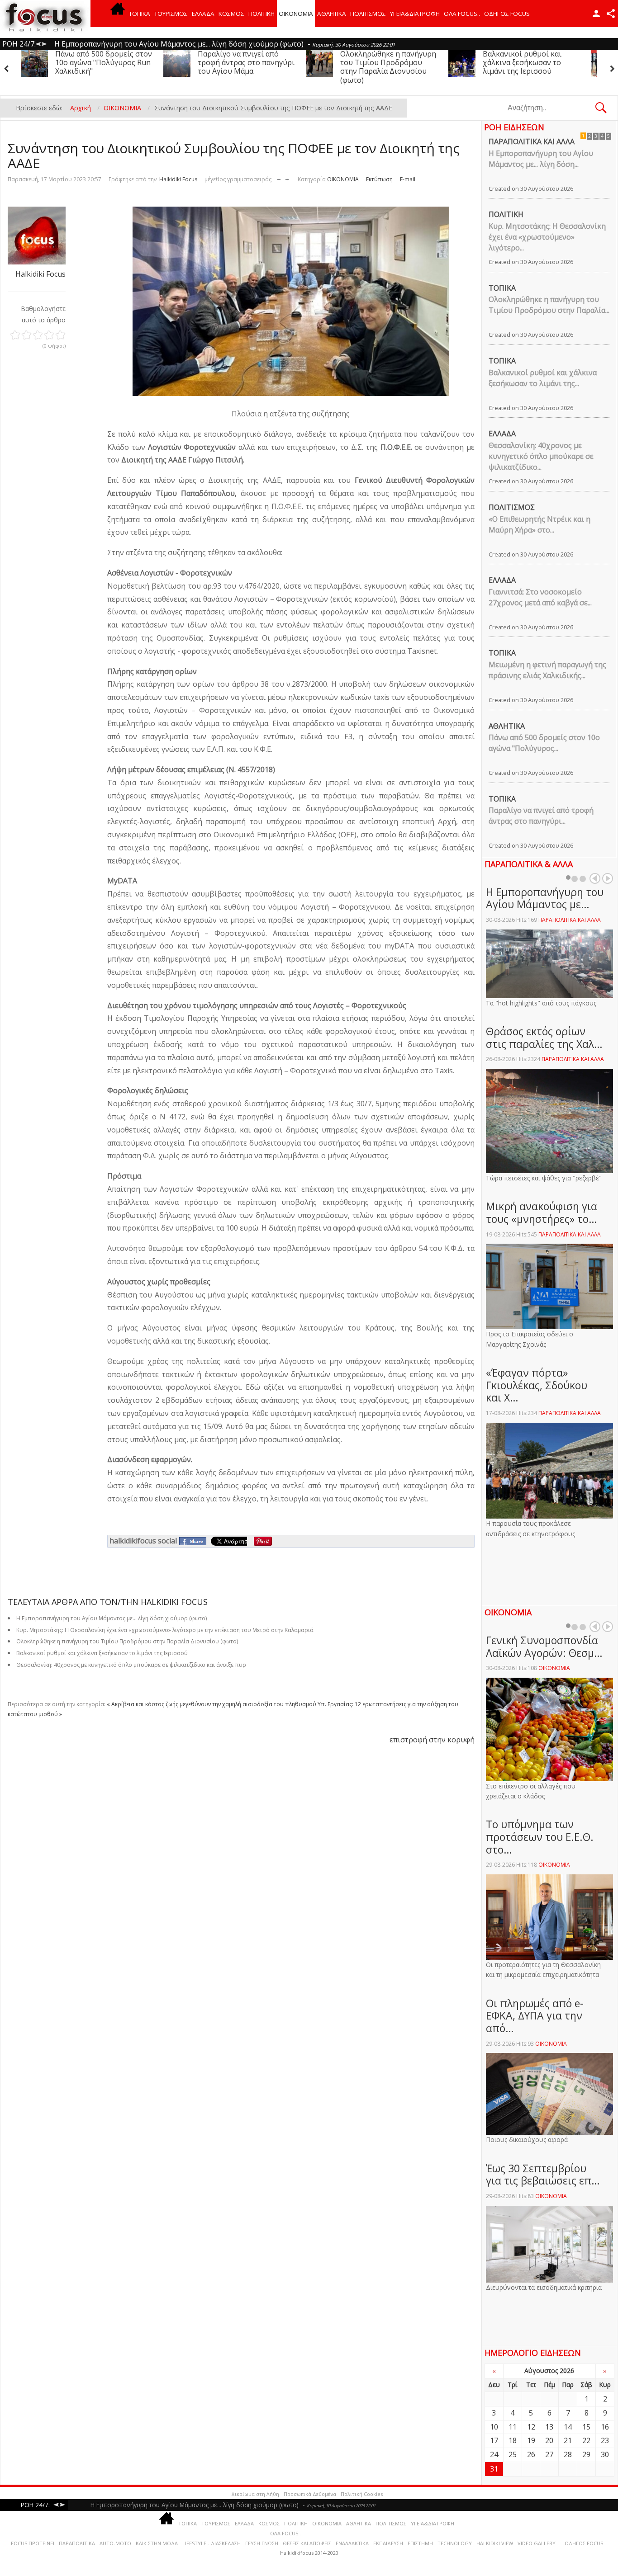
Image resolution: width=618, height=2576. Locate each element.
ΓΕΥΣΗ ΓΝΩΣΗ (262, 2543)
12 (531, 2427)
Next (608, 878)
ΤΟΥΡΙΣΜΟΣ (171, 14)
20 (549, 2440)
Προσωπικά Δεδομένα (310, 2494)
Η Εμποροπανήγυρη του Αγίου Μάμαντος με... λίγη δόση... (541, 159)
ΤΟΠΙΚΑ (140, 14)
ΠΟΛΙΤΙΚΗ (261, 14)
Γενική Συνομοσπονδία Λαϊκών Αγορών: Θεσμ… (544, 1647)
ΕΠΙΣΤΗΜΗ (420, 2543)
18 (513, 2440)
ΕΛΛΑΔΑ (203, 14)
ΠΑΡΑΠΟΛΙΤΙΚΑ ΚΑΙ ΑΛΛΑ (532, 142)
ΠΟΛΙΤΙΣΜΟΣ (368, 14)
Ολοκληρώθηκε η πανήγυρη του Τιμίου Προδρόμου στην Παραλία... (549, 305)
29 (586, 2454)
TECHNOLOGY (455, 2543)
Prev (595, 878)
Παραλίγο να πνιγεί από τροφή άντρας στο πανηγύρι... (541, 816)
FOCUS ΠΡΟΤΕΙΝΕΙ (33, 2543)
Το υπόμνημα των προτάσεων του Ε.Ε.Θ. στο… (540, 1837)
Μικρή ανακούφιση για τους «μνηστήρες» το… (542, 1213)
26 (531, 2454)
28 (568, 2454)
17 (494, 2440)
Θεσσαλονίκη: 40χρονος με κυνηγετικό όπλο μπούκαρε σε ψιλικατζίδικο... (541, 456)
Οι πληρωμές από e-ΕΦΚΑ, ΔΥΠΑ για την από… (535, 2016)
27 (549, 2454)
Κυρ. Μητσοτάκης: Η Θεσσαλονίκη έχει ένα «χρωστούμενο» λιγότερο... (547, 237)
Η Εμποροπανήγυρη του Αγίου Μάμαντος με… (545, 898)
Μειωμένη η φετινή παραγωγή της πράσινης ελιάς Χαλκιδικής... (547, 670)
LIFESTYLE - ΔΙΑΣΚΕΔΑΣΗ (212, 2543)
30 (605, 2454)
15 (586, 2427)
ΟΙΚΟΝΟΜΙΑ (296, 14)
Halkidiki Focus (178, 179)
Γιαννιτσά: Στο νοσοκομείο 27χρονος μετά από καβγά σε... (540, 597)
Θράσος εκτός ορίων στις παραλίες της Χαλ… (544, 1038)
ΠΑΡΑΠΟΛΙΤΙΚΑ (77, 2543)
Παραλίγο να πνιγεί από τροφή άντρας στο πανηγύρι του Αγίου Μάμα (104, 62)
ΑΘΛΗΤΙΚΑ (332, 14)
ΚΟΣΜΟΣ (231, 14)
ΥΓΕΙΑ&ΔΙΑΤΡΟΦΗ (415, 14)
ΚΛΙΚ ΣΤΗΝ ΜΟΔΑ (157, 2543)
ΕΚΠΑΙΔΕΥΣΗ (388, 2543)
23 (605, 2440)
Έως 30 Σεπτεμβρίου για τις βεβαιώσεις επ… (543, 2175)
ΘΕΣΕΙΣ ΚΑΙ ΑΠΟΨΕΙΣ (307, 2543)
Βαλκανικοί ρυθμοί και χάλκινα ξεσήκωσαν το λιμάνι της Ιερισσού (380, 62)
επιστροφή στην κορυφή (432, 1740)
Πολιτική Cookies (362, 2494)
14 (568, 2427)
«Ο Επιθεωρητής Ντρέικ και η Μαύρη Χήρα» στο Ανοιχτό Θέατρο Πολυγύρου (530, 67)
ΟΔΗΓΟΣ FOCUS (507, 14)
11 (513, 2427)
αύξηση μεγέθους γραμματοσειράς (287, 177)
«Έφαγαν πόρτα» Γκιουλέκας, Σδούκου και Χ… (537, 1385)
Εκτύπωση (379, 179)
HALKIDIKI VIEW (495, 2543)
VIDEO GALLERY (537, 2543)
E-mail (408, 179)
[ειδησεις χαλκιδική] (118, 14)
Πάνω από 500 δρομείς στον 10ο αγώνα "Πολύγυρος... (544, 743)
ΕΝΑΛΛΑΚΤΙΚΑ (352, 2543)
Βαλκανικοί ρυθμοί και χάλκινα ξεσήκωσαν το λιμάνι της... (543, 378)
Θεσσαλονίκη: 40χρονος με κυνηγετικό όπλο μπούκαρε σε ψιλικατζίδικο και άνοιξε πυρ (131, 1665)
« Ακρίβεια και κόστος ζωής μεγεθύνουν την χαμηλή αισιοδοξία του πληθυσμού (212, 1704)
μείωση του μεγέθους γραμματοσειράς (279, 177)
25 (513, 2454)
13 (549, 2427)
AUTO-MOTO (115, 2543)
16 (605, 2427)
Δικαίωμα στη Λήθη (255, 2494)
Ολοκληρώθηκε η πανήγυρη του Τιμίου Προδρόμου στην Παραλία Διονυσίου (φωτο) (246, 67)
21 (568, 2440)
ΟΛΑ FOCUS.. (285, 2533)
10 (494, 2427)
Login (596, 14)
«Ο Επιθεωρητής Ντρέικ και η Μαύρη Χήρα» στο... (540, 524)
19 (531, 2440)
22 (586, 2440)
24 (494, 2454)
